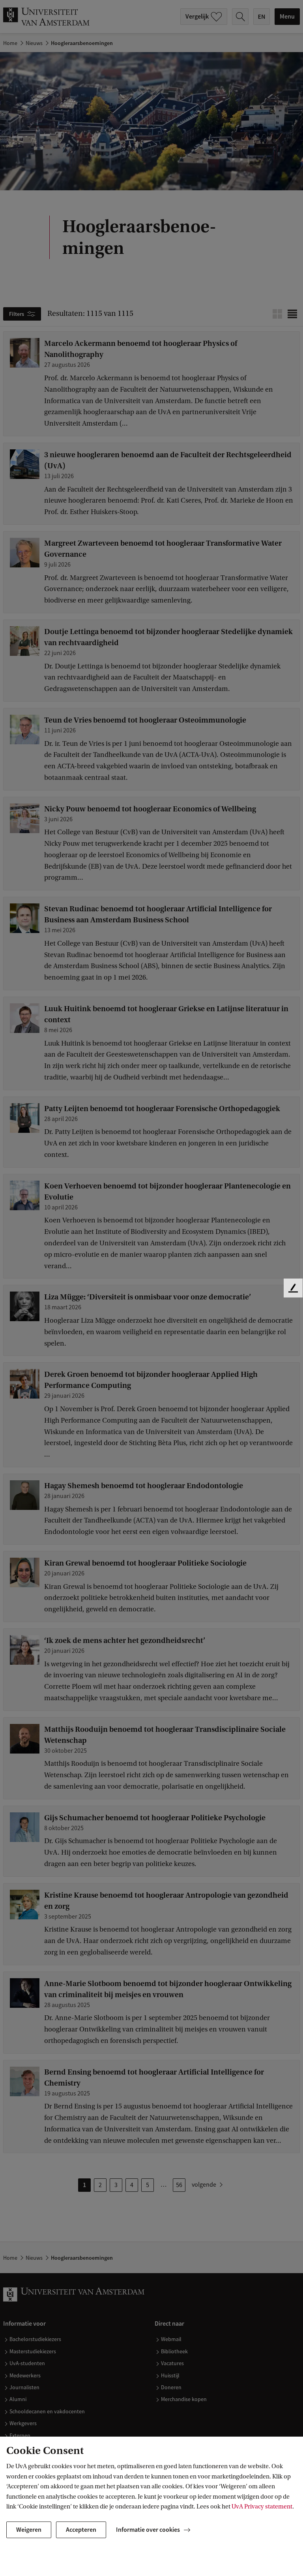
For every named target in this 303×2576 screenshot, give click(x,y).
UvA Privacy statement (262, 2507)
